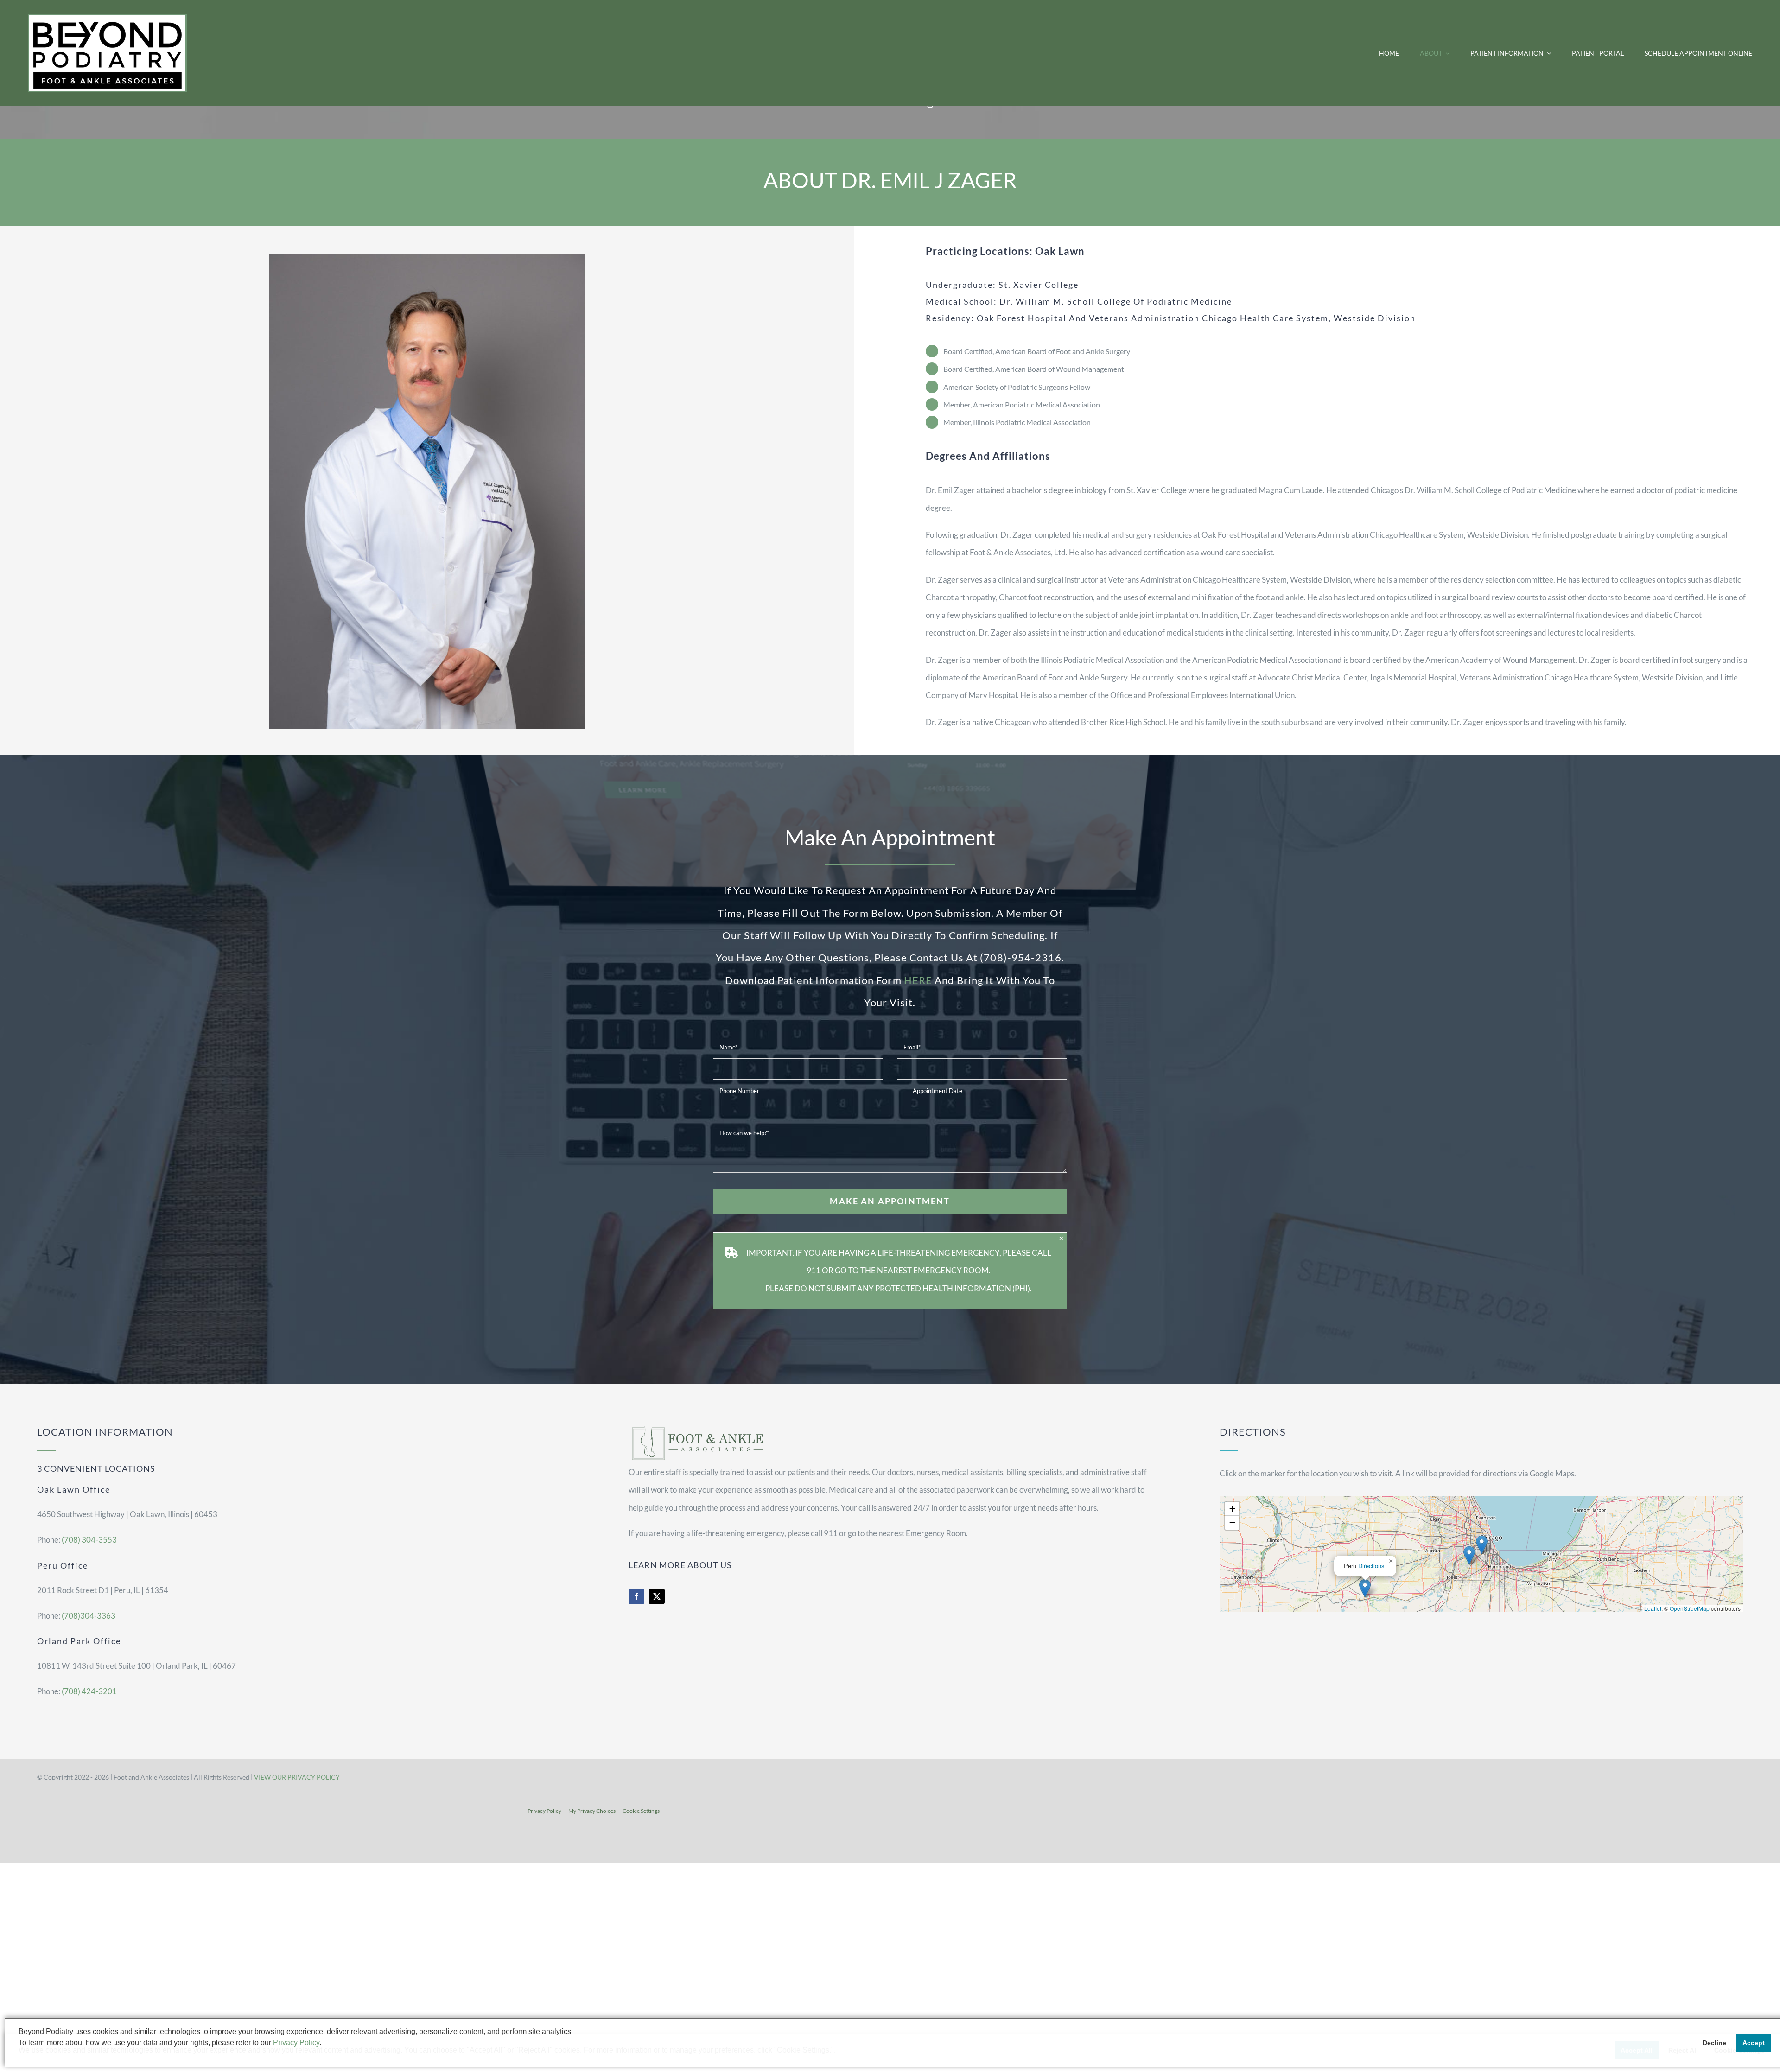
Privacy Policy (544, 1811)
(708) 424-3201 (89, 1691)
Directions (1371, 1566)
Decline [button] (1714, 2043)
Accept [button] (1754, 2043)
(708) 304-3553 (89, 1540)
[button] (1482, 1545)
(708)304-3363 (89, 1616)
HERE (918, 980)
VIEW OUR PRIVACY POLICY (297, 1777)
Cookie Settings (641, 1811)
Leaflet (1653, 1608)
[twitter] (657, 1596)
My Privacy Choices (592, 1811)
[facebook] (636, 1596)
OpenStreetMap (1690, 1608)
